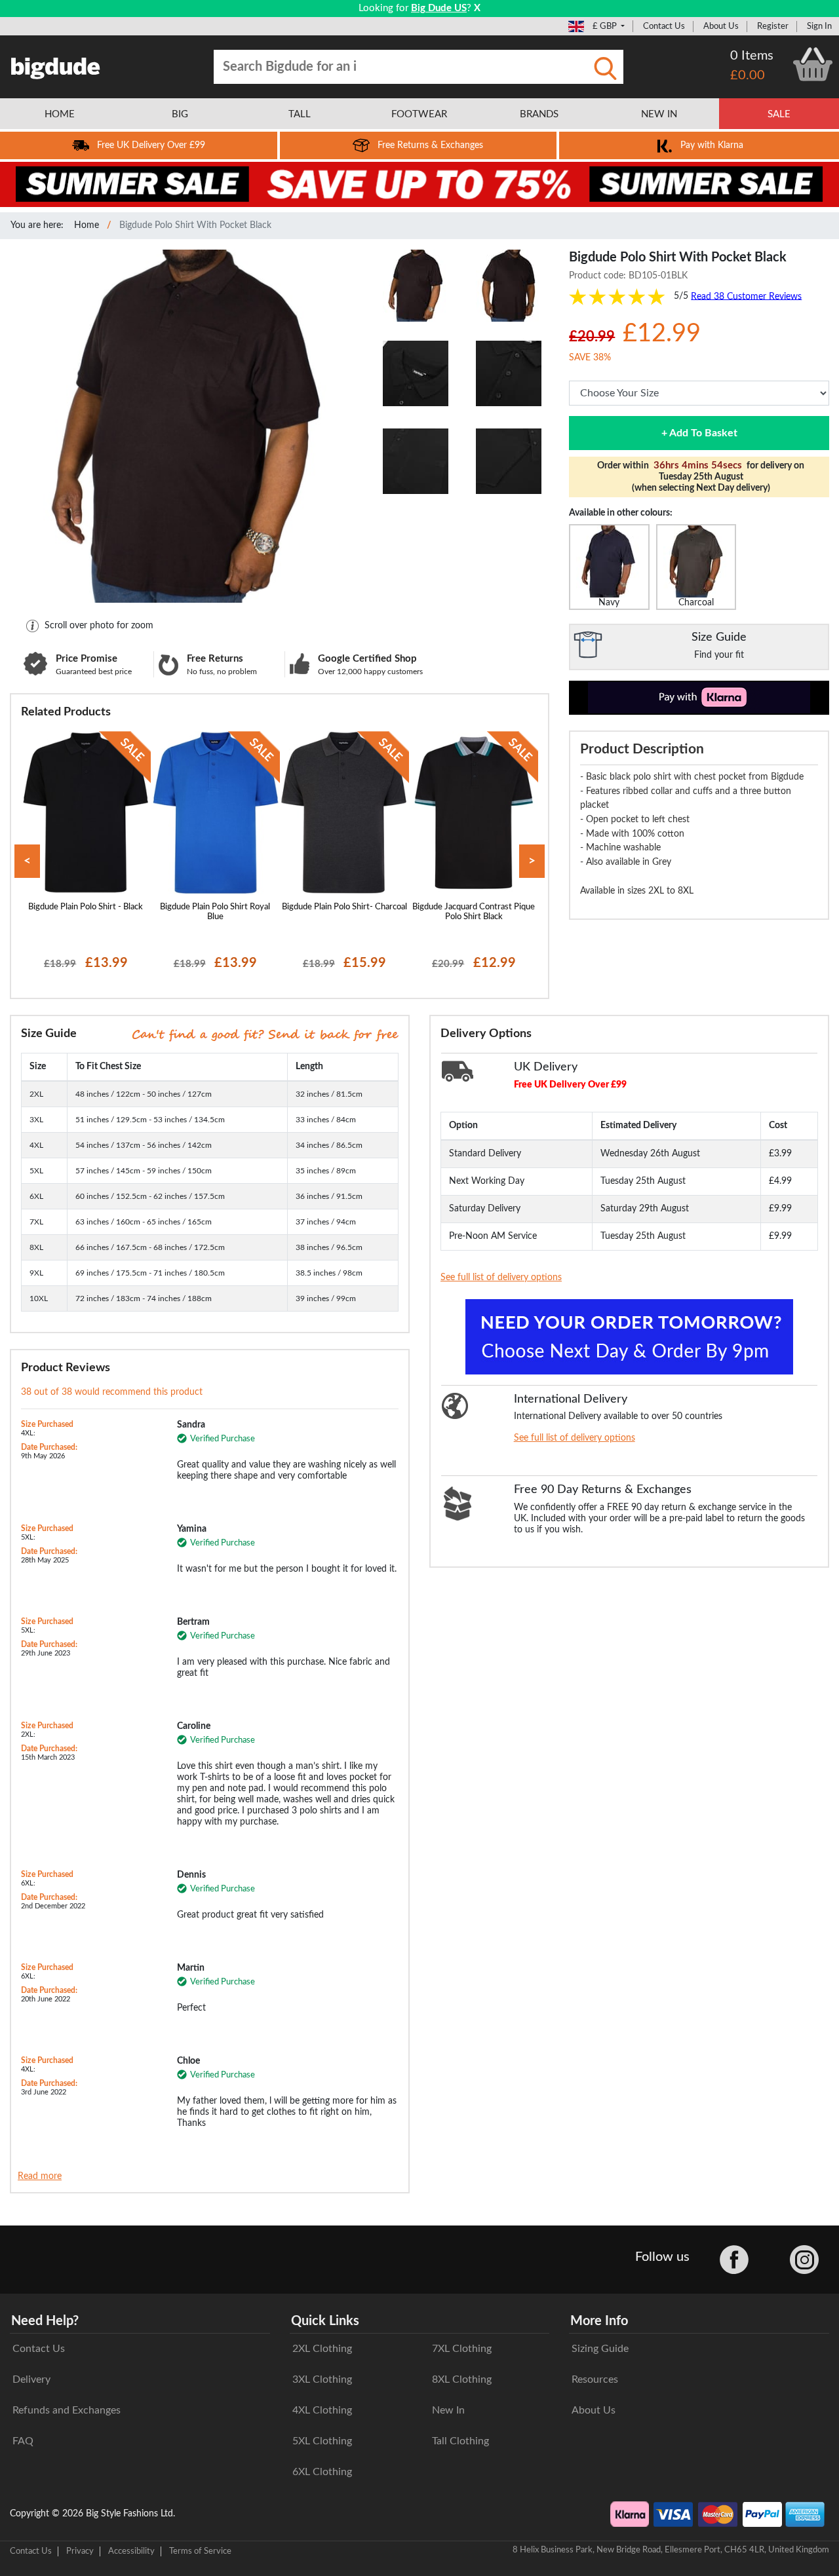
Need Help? (45, 2321)
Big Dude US (439, 8)
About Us (721, 26)
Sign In (819, 26)
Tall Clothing (460, 2441)
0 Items (752, 56)
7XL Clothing (462, 2349)
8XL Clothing (462, 2379)
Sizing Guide (600, 2349)
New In (448, 2410)
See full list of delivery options (501, 1278)
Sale (779, 114)
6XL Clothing (322, 2472)
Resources (595, 2379)
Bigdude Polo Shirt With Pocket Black (195, 225)
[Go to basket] (813, 64)
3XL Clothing (322, 2379)
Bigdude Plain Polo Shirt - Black (86, 907)
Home (87, 225)
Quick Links (325, 2321)
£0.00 (748, 75)
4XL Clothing (322, 2410)
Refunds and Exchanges (67, 2410)
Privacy (80, 2551)
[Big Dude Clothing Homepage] (56, 66)
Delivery (31, 2379)
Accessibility (131, 2551)
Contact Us (664, 26)
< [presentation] (27, 861)
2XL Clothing (322, 2349)
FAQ (23, 2441)
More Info (599, 2321)
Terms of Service (200, 2551)
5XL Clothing (322, 2441)
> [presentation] (532, 861)
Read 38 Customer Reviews (746, 296)
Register (773, 26)
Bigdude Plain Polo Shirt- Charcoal (344, 907)
